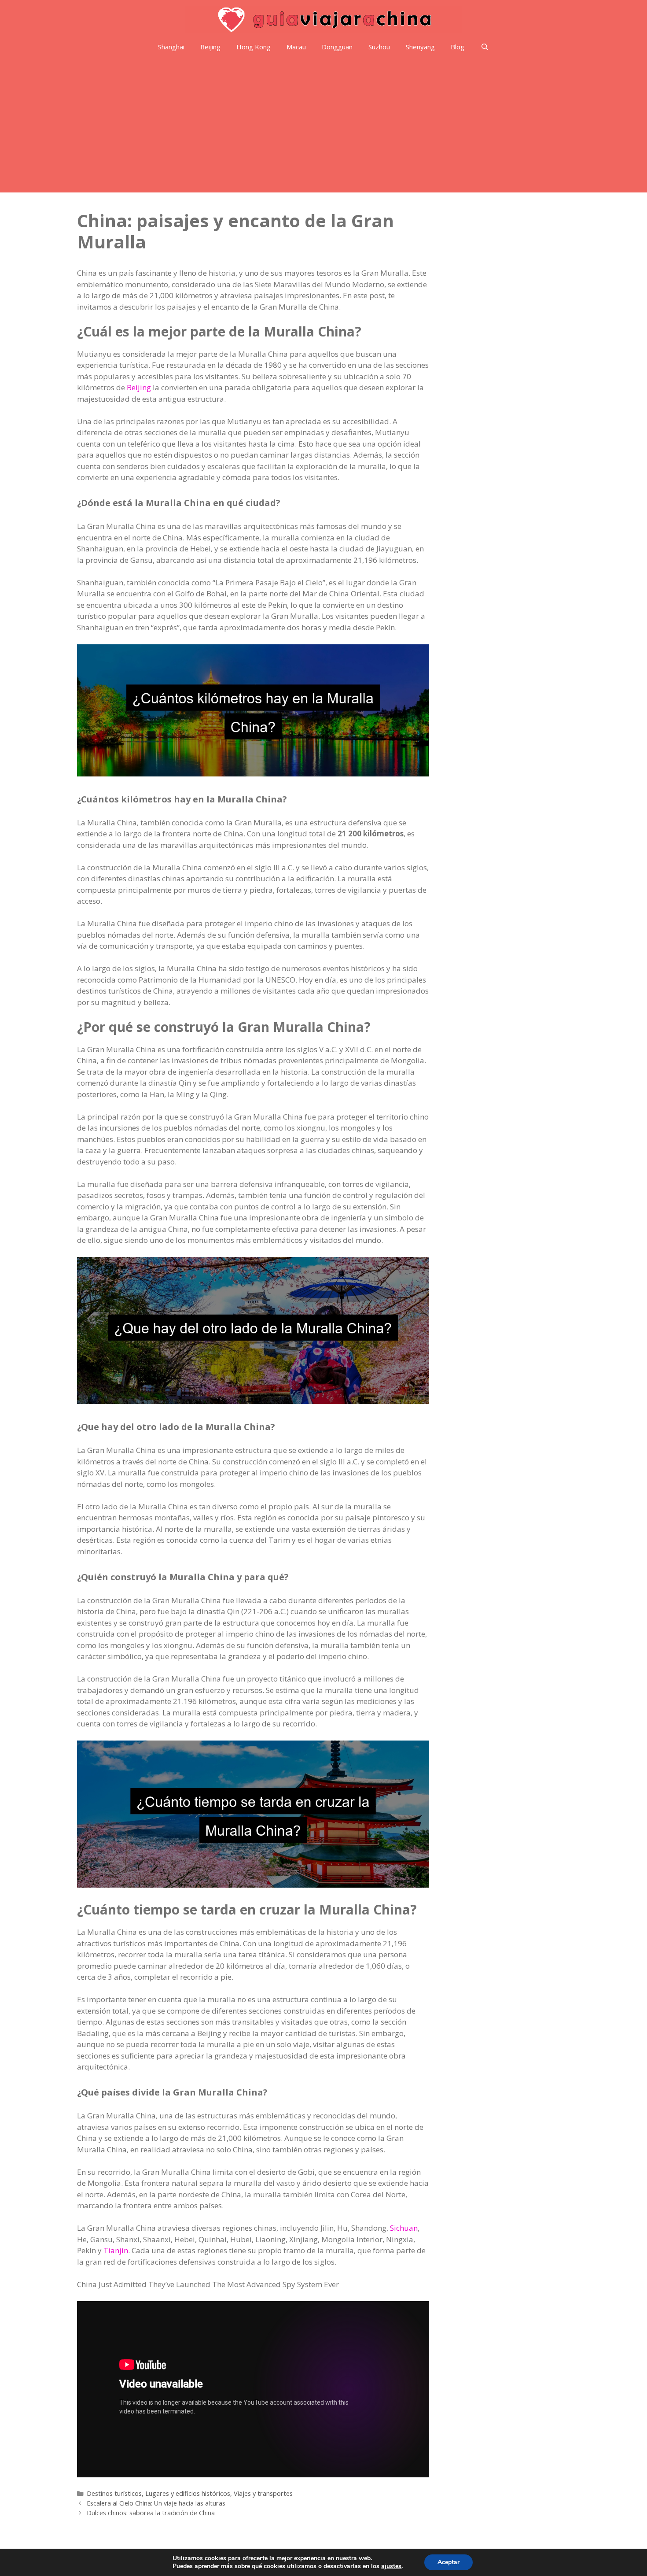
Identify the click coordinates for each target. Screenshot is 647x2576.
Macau (296, 47)
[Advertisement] (323, 126)
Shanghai (171, 47)
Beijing (210, 47)
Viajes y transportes (263, 2493)
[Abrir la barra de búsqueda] (484, 47)
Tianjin (116, 2250)
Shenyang (420, 47)
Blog (458, 47)
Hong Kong (254, 47)
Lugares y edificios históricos (188, 2493)
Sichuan (404, 2228)
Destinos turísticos (114, 2493)
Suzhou (379, 47)
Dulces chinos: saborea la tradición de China (151, 2513)
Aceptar (448, 2562)
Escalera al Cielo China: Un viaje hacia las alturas (156, 2503)
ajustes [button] (391, 2566)
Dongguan (337, 47)
